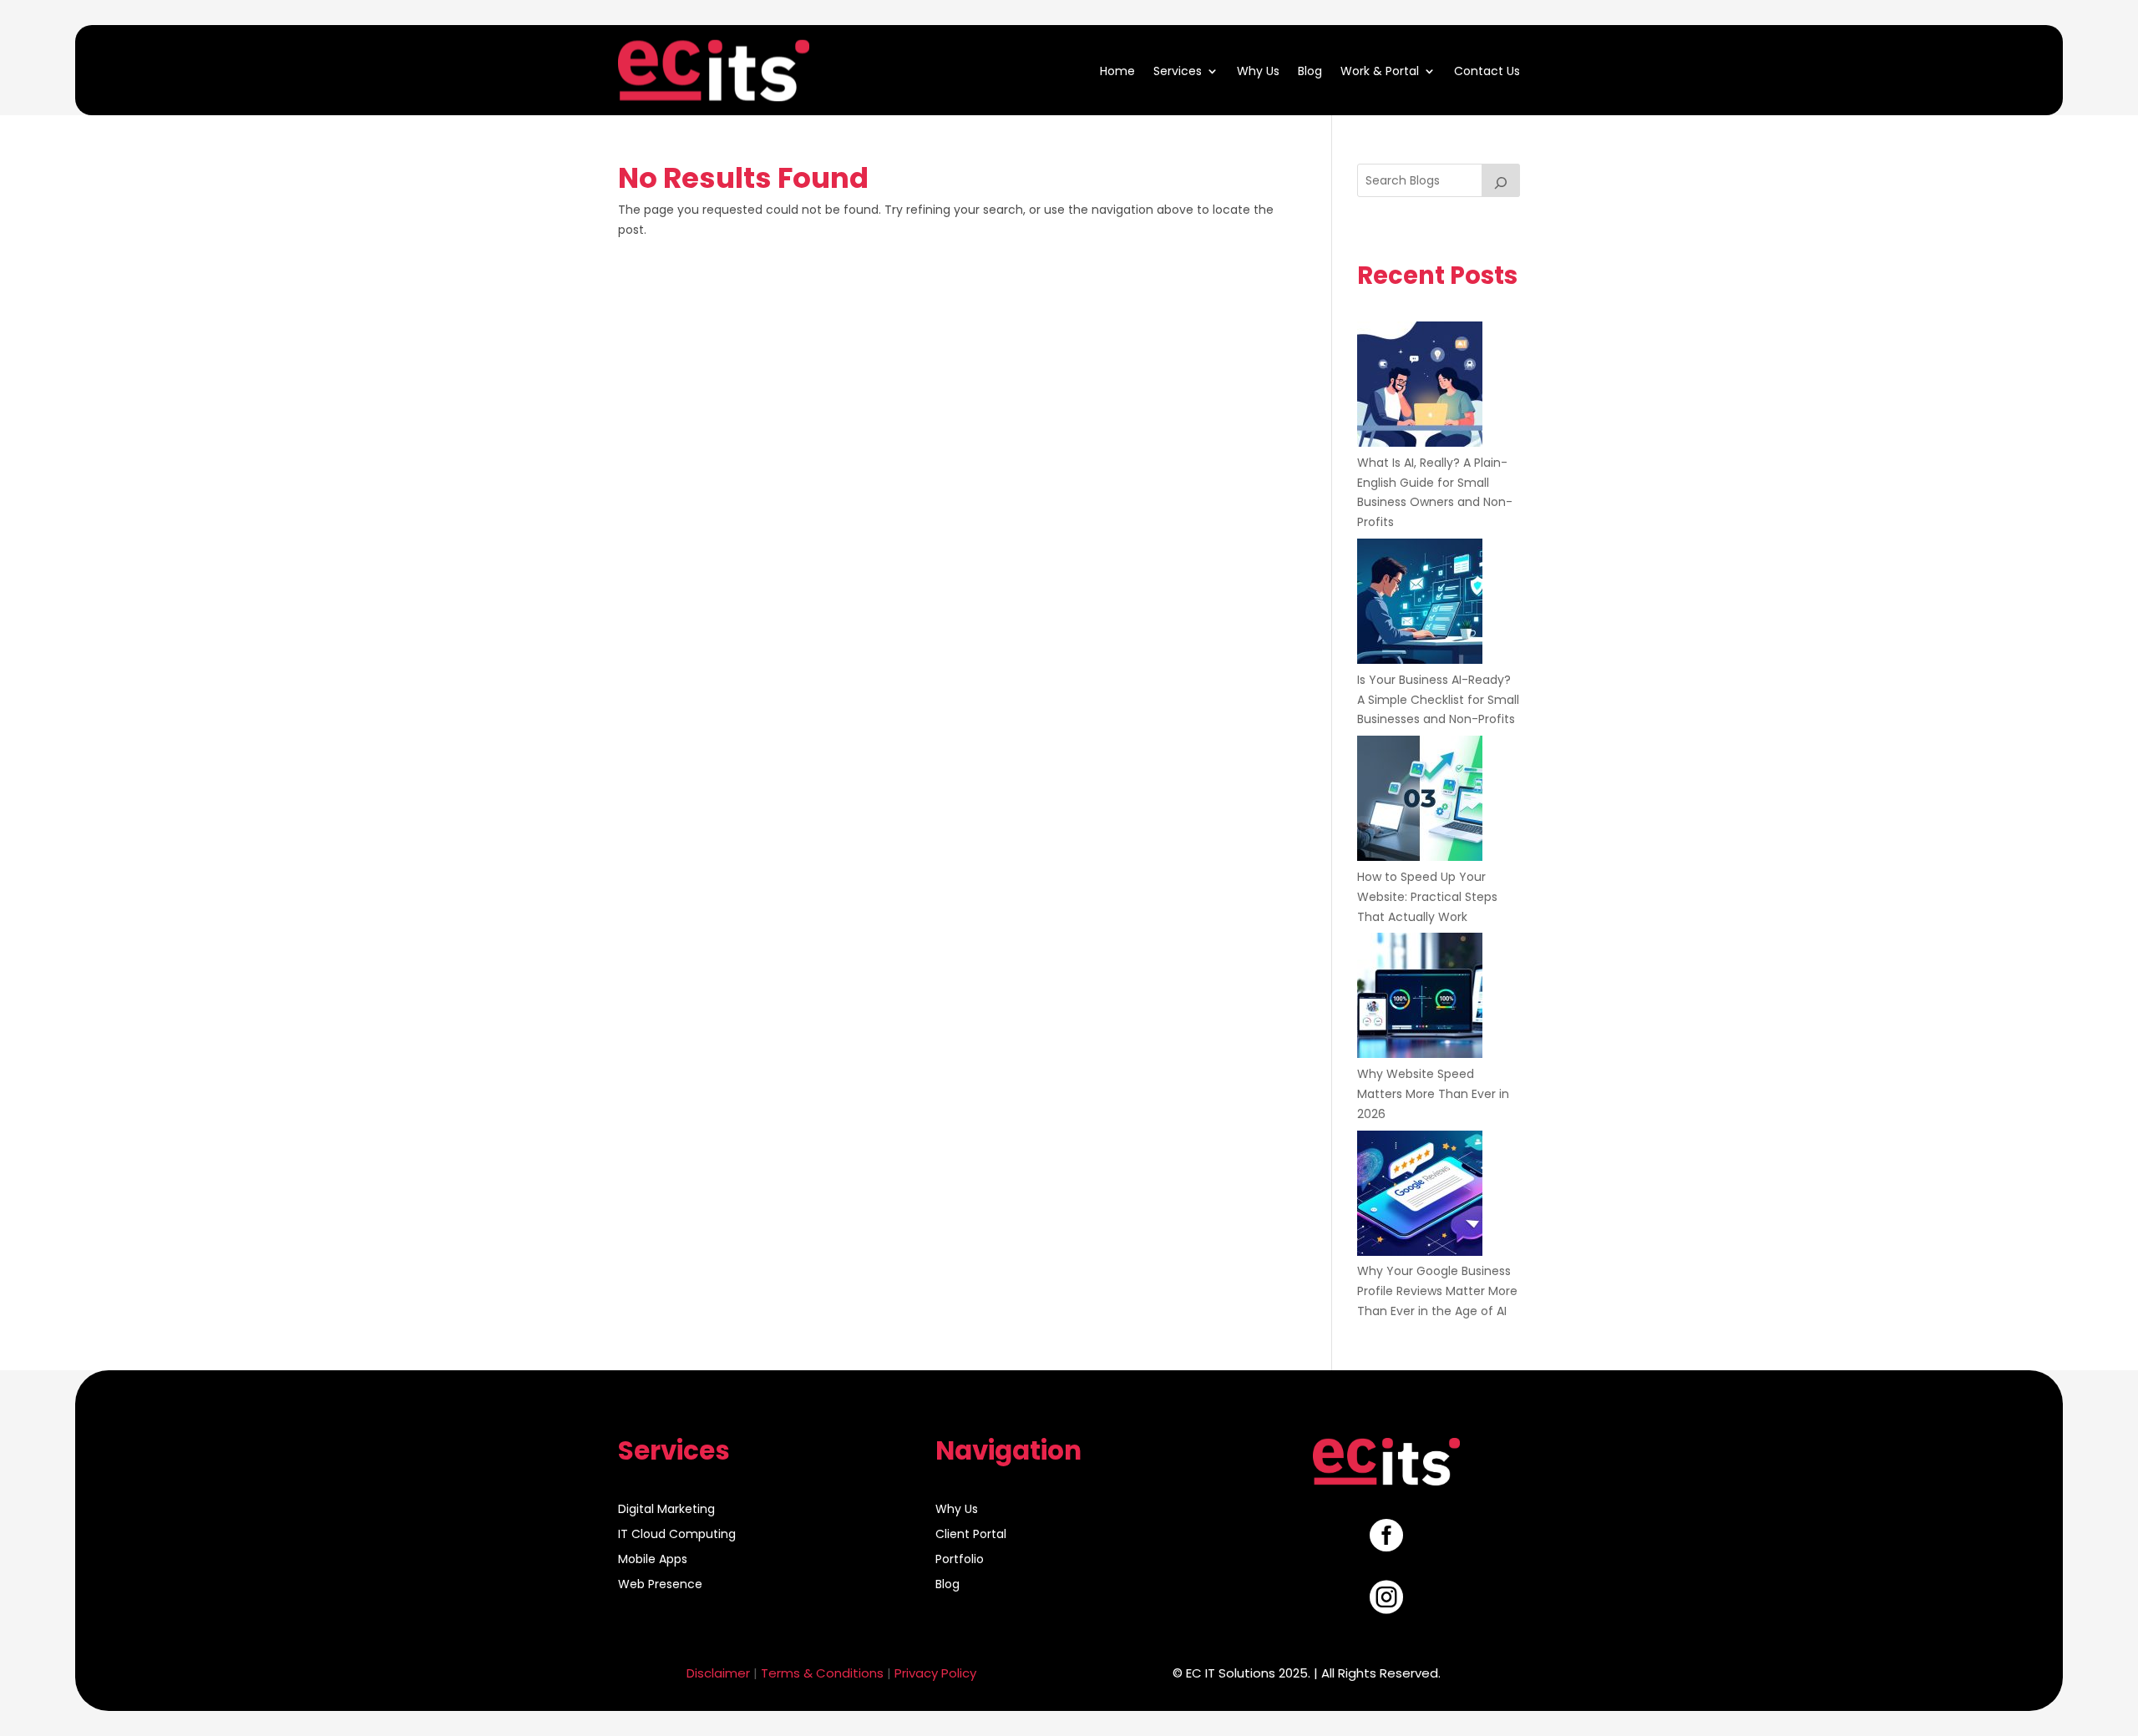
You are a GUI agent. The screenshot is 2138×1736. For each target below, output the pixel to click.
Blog (1310, 70)
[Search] (1501, 180)
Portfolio (960, 1560)
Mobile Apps (653, 1560)
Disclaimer (718, 1673)
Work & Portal (1380, 70)
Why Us (1258, 70)
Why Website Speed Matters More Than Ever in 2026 (1433, 1094)
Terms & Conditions (822, 1673)
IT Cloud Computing (677, 1535)
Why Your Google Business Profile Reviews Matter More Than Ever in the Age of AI (1437, 1291)
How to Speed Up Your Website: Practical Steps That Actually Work (1427, 897)
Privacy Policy (935, 1673)
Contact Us (1487, 70)
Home (1117, 70)
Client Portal (971, 1535)
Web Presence (660, 1585)
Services (1178, 70)
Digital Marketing (666, 1510)
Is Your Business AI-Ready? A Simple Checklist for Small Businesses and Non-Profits (1438, 700)
